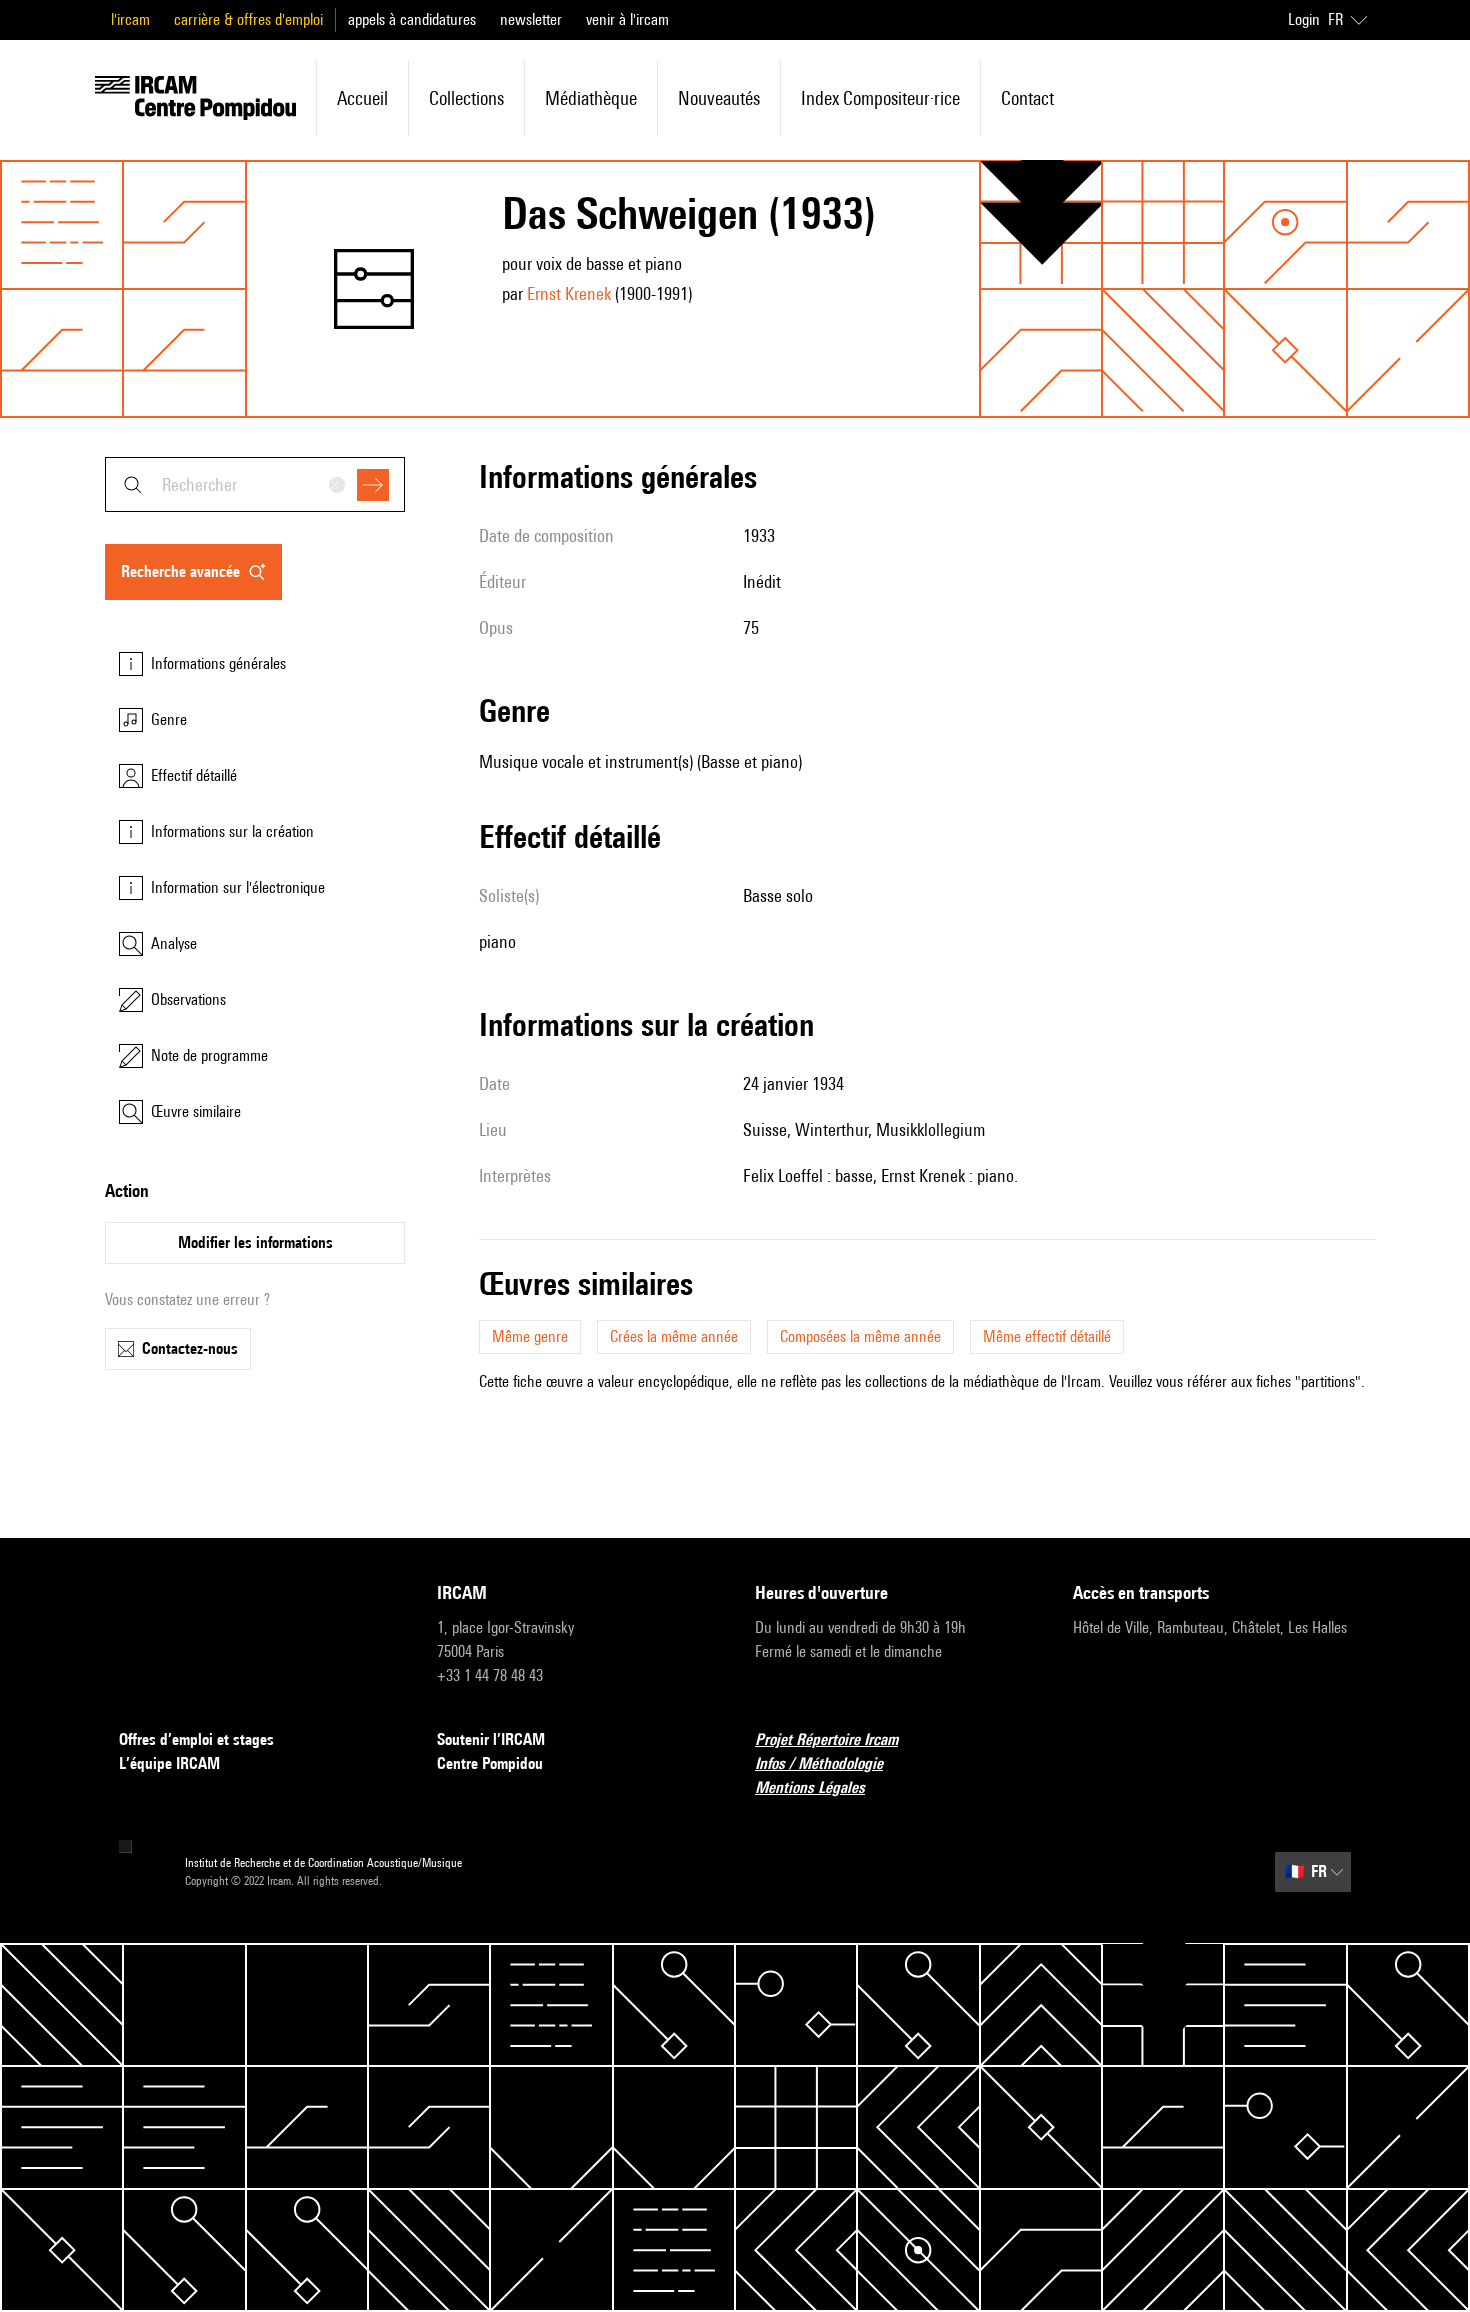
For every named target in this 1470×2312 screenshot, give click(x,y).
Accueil (362, 98)
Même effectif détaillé (1047, 1336)
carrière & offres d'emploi (248, 19)
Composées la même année (860, 1336)
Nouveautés (719, 98)
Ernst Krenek (569, 293)
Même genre (530, 1336)
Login (1304, 19)
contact (1027, 98)
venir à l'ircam (627, 19)
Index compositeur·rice (880, 98)
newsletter (531, 19)
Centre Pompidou (490, 1763)
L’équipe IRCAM (169, 1763)
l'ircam (130, 19)
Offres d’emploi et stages (196, 1739)
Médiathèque (591, 98)
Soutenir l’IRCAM (491, 1739)
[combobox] (255, 484)
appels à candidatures (412, 19)
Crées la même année (674, 1336)
